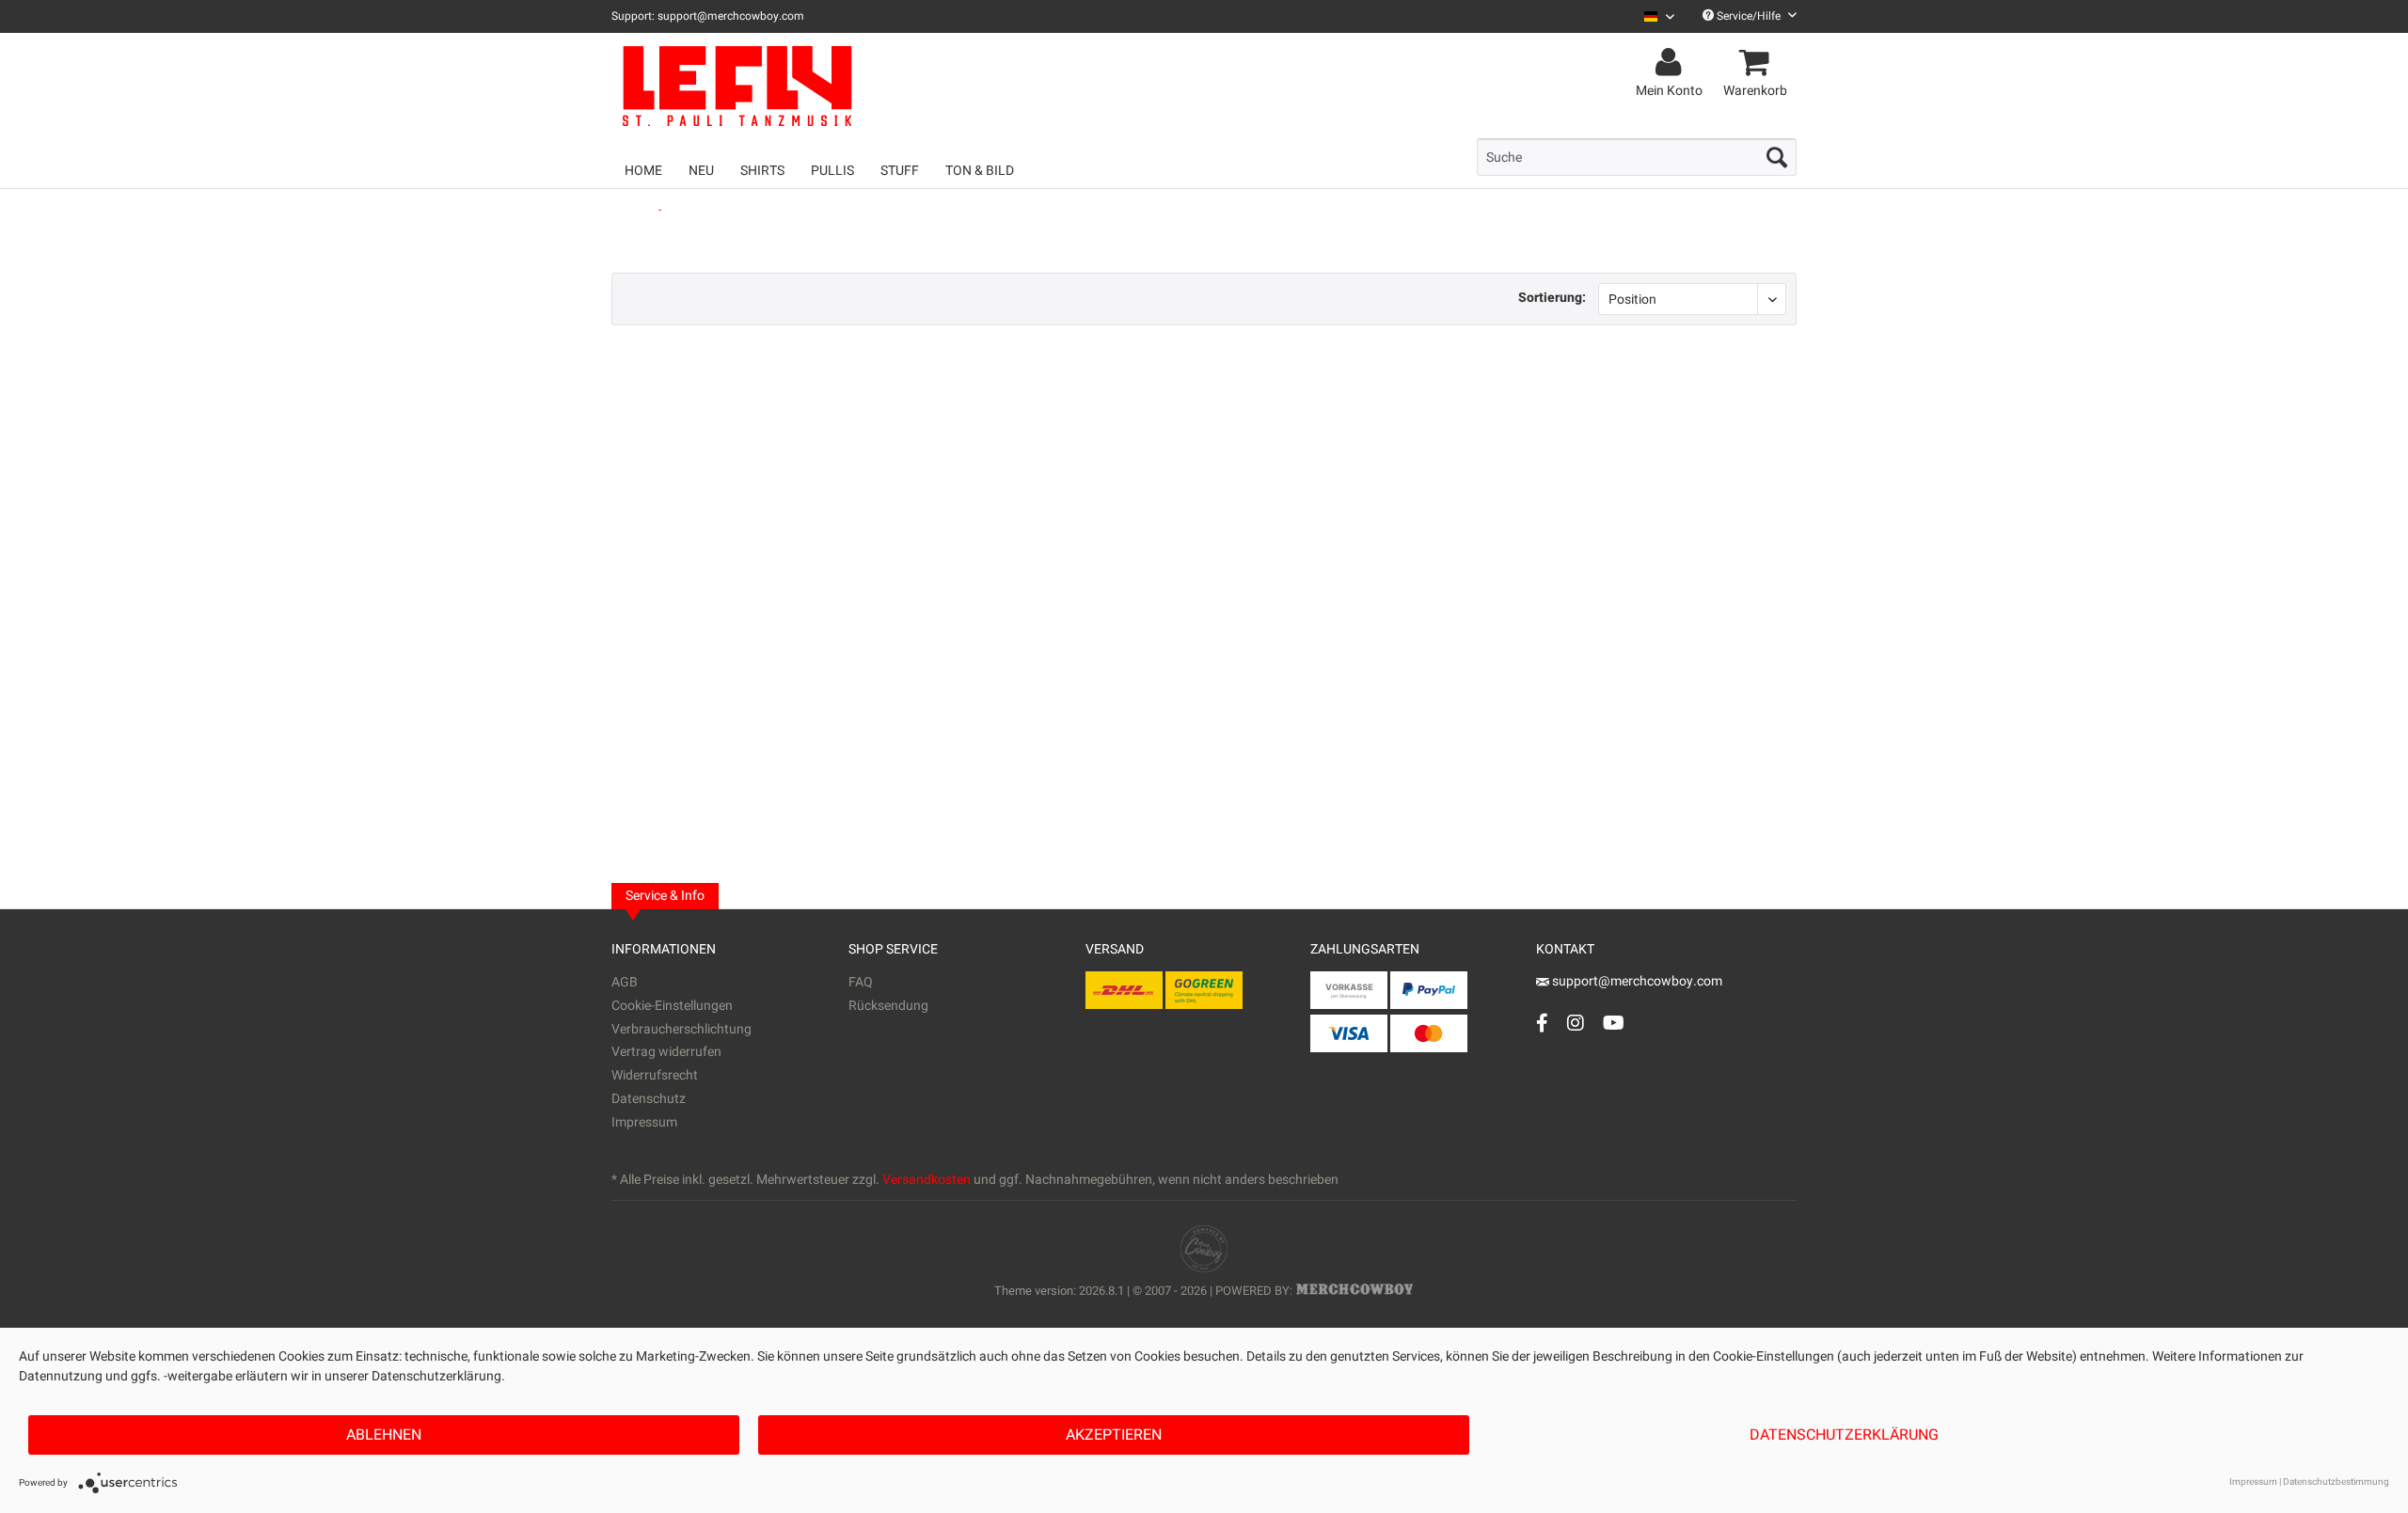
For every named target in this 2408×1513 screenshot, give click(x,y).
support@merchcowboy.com (1637, 981)
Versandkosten (927, 1180)
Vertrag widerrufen (666, 1052)
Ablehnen (384, 1435)
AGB (625, 982)
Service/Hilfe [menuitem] (1749, 16)
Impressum (644, 1122)
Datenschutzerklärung (1844, 1435)
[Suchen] (1777, 157)
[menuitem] (1652, 16)
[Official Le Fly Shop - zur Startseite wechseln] (809, 87)
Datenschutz (649, 1099)
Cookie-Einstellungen (672, 1006)
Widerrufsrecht (655, 1075)
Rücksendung (888, 1006)
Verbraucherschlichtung (681, 1029)
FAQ (861, 982)
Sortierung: (1552, 298)
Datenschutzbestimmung (2336, 1482)
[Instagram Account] (1576, 1023)
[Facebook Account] (1542, 1023)
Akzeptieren (1114, 1435)
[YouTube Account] (1614, 1023)
